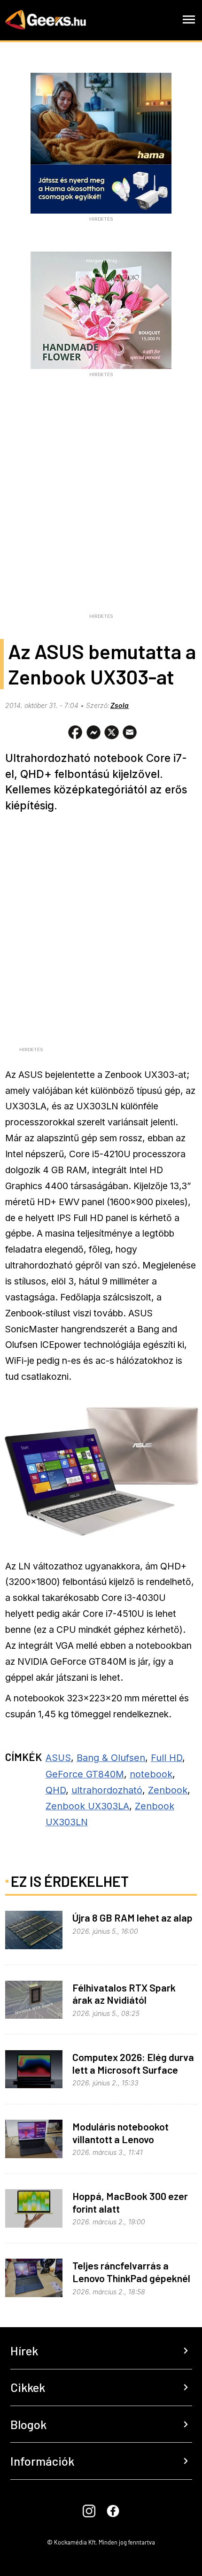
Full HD (167, 1758)
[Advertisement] (101, 508)
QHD (56, 1790)
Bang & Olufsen (111, 1758)
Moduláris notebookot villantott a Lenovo (120, 2133)
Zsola (120, 705)
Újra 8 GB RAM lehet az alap (132, 1917)
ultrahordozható (107, 1790)
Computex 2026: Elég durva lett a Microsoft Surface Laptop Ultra (133, 2069)
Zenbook (168, 1790)
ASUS (58, 1758)
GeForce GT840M (85, 1774)
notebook (151, 1774)
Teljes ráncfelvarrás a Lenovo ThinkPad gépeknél (131, 2272)
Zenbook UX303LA (87, 1806)
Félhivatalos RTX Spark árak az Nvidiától (124, 1994)
